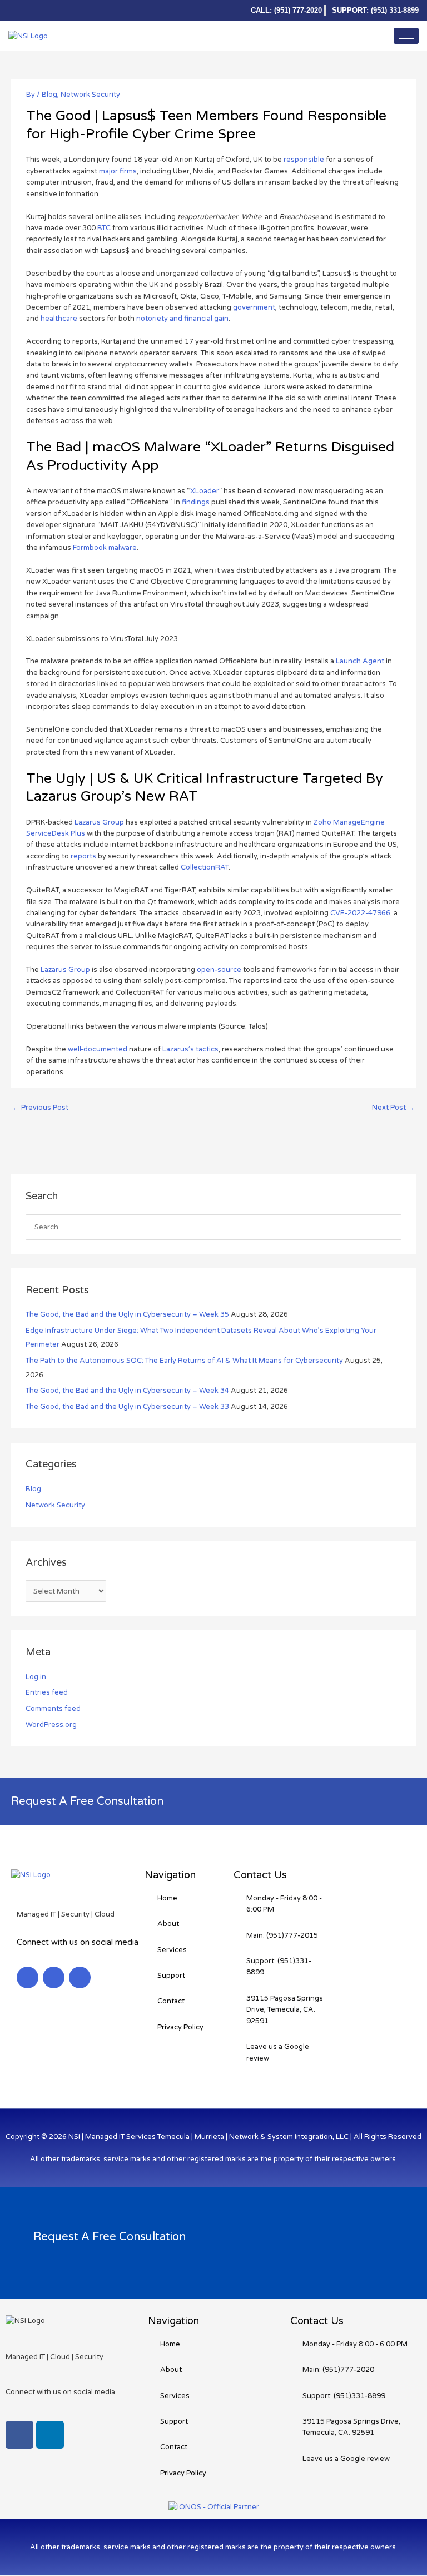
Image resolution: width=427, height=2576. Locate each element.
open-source (219, 970)
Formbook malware (105, 548)
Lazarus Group (99, 822)
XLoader (205, 491)
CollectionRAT (205, 867)
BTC (104, 228)
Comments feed (53, 1709)
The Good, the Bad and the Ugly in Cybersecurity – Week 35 (127, 1314)
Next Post (393, 1108)
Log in (36, 1677)
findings (196, 502)
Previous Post (40, 1108)
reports (83, 856)
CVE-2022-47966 (360, 913)
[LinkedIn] (17, 11)
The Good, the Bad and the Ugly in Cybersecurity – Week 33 (127, 1407)
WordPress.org (51, 1725)
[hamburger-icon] (406, 36)
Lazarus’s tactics (190, 1049)
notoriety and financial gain (182, 319)
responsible (304, 160)
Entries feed (47, 1692)
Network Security (90, 95)
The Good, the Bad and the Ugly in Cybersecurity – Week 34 (127, 1391)
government (254, 307)
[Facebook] (35, 11)
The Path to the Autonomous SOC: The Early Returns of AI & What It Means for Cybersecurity (184, 1361)
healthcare (59, 319)
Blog (49, 95)
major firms (118, 171)
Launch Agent (360, 661)
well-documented (98, 1049)
